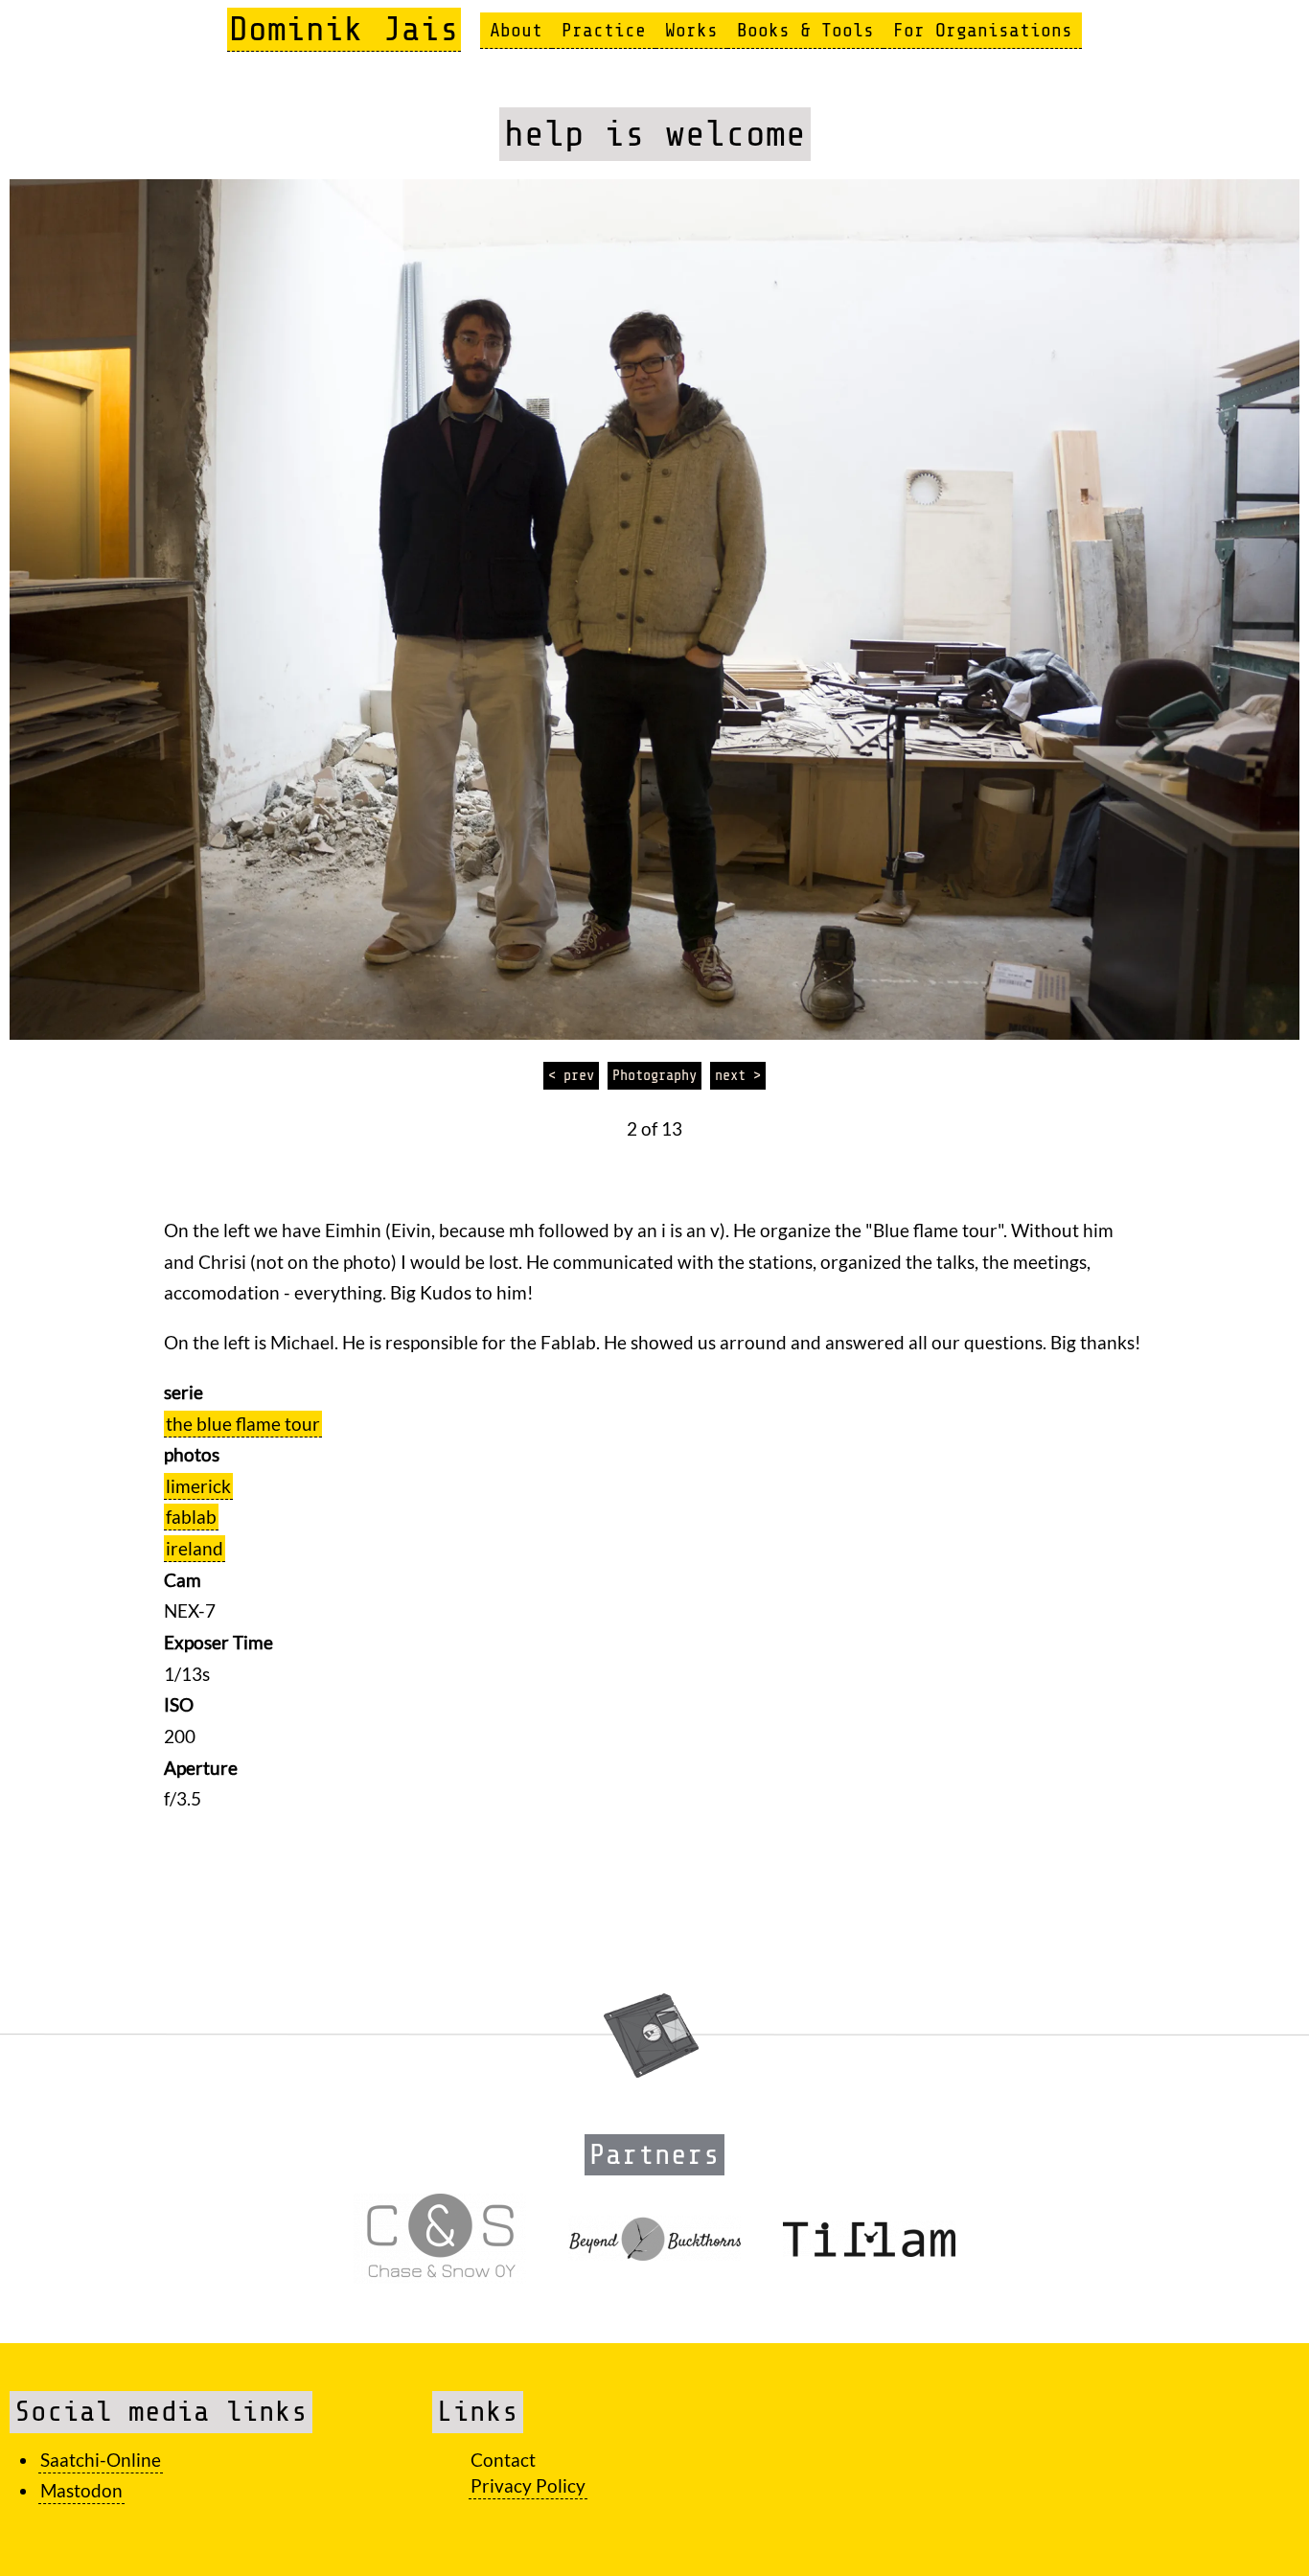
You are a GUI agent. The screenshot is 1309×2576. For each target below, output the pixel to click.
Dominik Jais (344, 29)
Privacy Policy (528, 2485)
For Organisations (983, 30)
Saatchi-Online (101, 2460)
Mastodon (81, 2490)
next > (738, 1075)
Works (691, 30)
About (516, 30)
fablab (191, 1517)
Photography (654, 1075)
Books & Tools (805, 30)
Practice (604, 30)
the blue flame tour (243, 1424)
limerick (198, 1486)
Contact (503, 2460)
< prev (571, 1075)
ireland (195, 1548)
